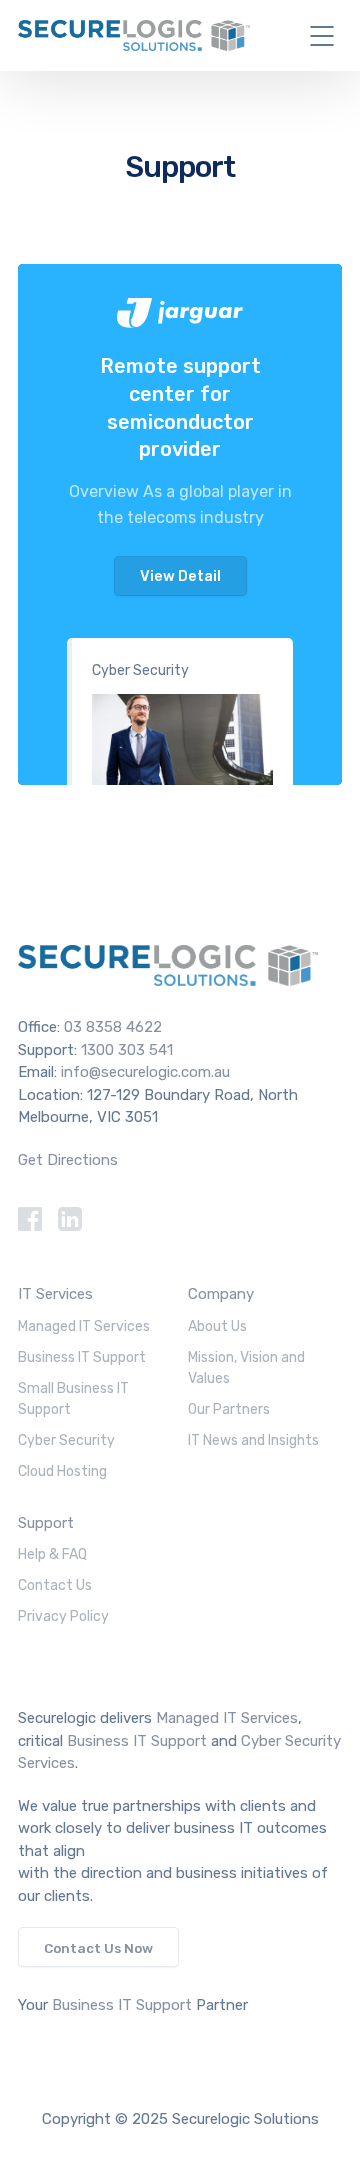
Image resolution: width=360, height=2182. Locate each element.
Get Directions (68, 1160)
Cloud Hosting (62, 1471)
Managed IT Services (84, 1326)
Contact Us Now (98, 1948)
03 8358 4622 (113, 1027)
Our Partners (229, 1409)
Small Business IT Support (73, 1399)
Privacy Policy (63, 1616)
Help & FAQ (52, 1554)
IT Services (55, 1294)
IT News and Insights (253, 1440)
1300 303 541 (127, 1050)
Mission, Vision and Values (246, 1368)
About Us (217, 1326)
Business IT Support (82, 1357)
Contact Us (55, 1585)
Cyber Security (140, 670)
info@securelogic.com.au (145, 1072)
